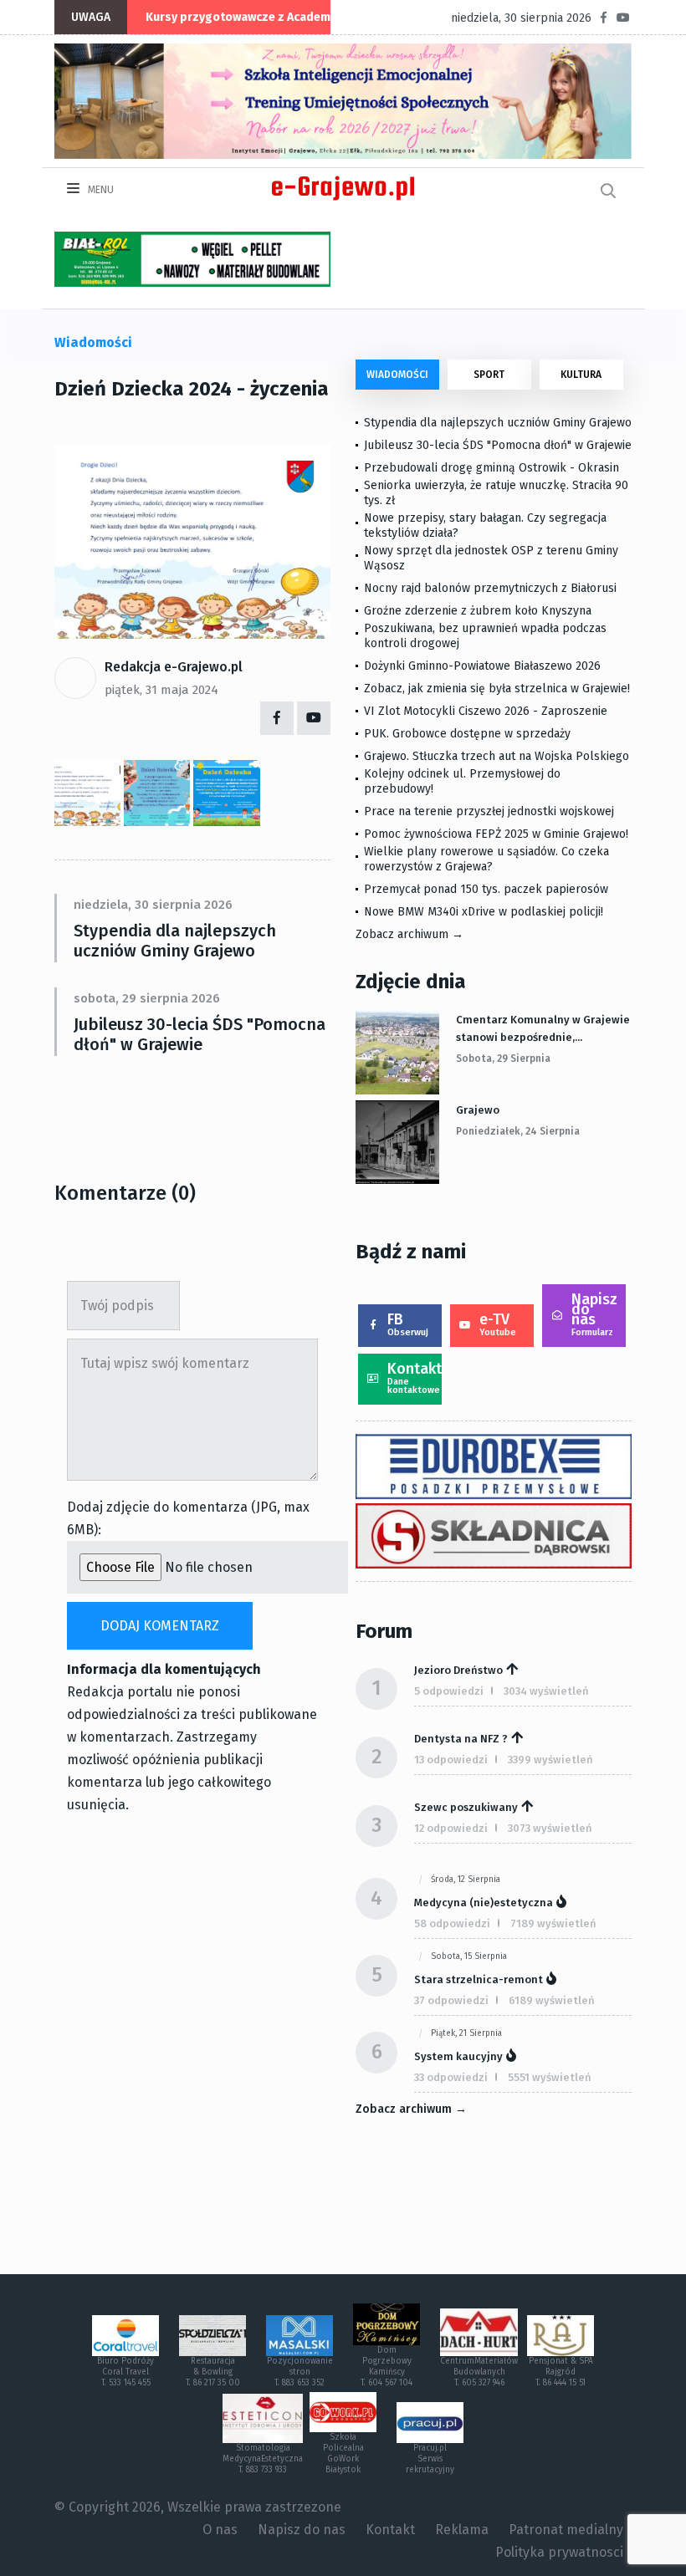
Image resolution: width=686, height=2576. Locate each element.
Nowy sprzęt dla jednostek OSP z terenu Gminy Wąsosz (491, 558)
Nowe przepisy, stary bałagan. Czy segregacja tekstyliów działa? (485, 525)
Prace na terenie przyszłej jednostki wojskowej (489, 811)
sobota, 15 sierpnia (469, 1956)
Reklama (462, 2530)
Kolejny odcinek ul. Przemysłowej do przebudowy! (462, 781)
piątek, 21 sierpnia (466, 2033)
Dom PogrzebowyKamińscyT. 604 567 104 (387, 2367)
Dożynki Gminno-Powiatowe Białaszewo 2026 (482, 666)
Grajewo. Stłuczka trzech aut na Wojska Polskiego (497, 756)
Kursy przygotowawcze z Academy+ (244, 17)
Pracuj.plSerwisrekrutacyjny (430, 2459)
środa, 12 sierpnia (466, 1880)
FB (408, 1324)
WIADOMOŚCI (397, 375)
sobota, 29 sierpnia (503, 1058)
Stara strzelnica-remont (479, 1979)
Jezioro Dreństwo (458, 1670)
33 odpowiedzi (451, 2077)
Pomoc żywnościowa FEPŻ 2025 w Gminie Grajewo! (496, 834)
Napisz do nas (594, 1314)
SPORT (489, 375)
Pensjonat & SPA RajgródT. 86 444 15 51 (561, 2372)
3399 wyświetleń (550, 1760)
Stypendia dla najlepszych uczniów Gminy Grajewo (175, 941)
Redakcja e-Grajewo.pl (174, 667)
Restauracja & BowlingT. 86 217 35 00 (213, 2372)
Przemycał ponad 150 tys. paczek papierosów (486, 889)
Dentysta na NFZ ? (461, 1739)
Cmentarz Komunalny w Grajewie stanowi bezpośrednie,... (543, 1028)
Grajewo (478, 1110)
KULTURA (581, 375)
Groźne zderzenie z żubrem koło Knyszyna (478, 611)
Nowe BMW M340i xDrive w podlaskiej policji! (484, 912)
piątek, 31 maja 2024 (161, 690)
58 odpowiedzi (452, 1923)
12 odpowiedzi (451, 1828)
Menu (100, 190)
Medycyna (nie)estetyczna (484, 1903)
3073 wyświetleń (550, 1828)
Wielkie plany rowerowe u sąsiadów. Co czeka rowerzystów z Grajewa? (486, 859)
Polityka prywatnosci (559, 2552)
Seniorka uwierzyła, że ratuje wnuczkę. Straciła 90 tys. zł (496, 493)
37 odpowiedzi (451, 2000)
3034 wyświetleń (546, 1691)
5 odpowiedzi (449, 1691)
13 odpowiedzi (451, 1760)
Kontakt (415, 1377)
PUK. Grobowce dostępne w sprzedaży (467, 734)
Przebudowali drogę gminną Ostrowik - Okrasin (491, 468)
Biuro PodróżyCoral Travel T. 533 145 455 (125, 2372)
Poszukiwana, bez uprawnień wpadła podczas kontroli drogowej (485, 636)
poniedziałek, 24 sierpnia (518, 1131)
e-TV (498, 1324)
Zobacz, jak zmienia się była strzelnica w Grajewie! (497, 689)
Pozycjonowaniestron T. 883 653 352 (300, 2372)
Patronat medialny (566, 2530)
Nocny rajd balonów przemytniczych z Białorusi (490, 588)
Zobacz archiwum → (410, 934)
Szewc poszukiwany (466, 1807)
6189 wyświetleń (552, 2000)
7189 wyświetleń (553, 1923)
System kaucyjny (458, 2056)
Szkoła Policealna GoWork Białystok (343, 2454)
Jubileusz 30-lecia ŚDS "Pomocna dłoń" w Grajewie (200, 1034)
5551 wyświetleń (550, 2077)
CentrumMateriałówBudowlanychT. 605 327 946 (479, 2372)
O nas (220, 2530)
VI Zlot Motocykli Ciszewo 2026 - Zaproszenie (486, 711)
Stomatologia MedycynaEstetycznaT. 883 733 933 (263, 2459)
